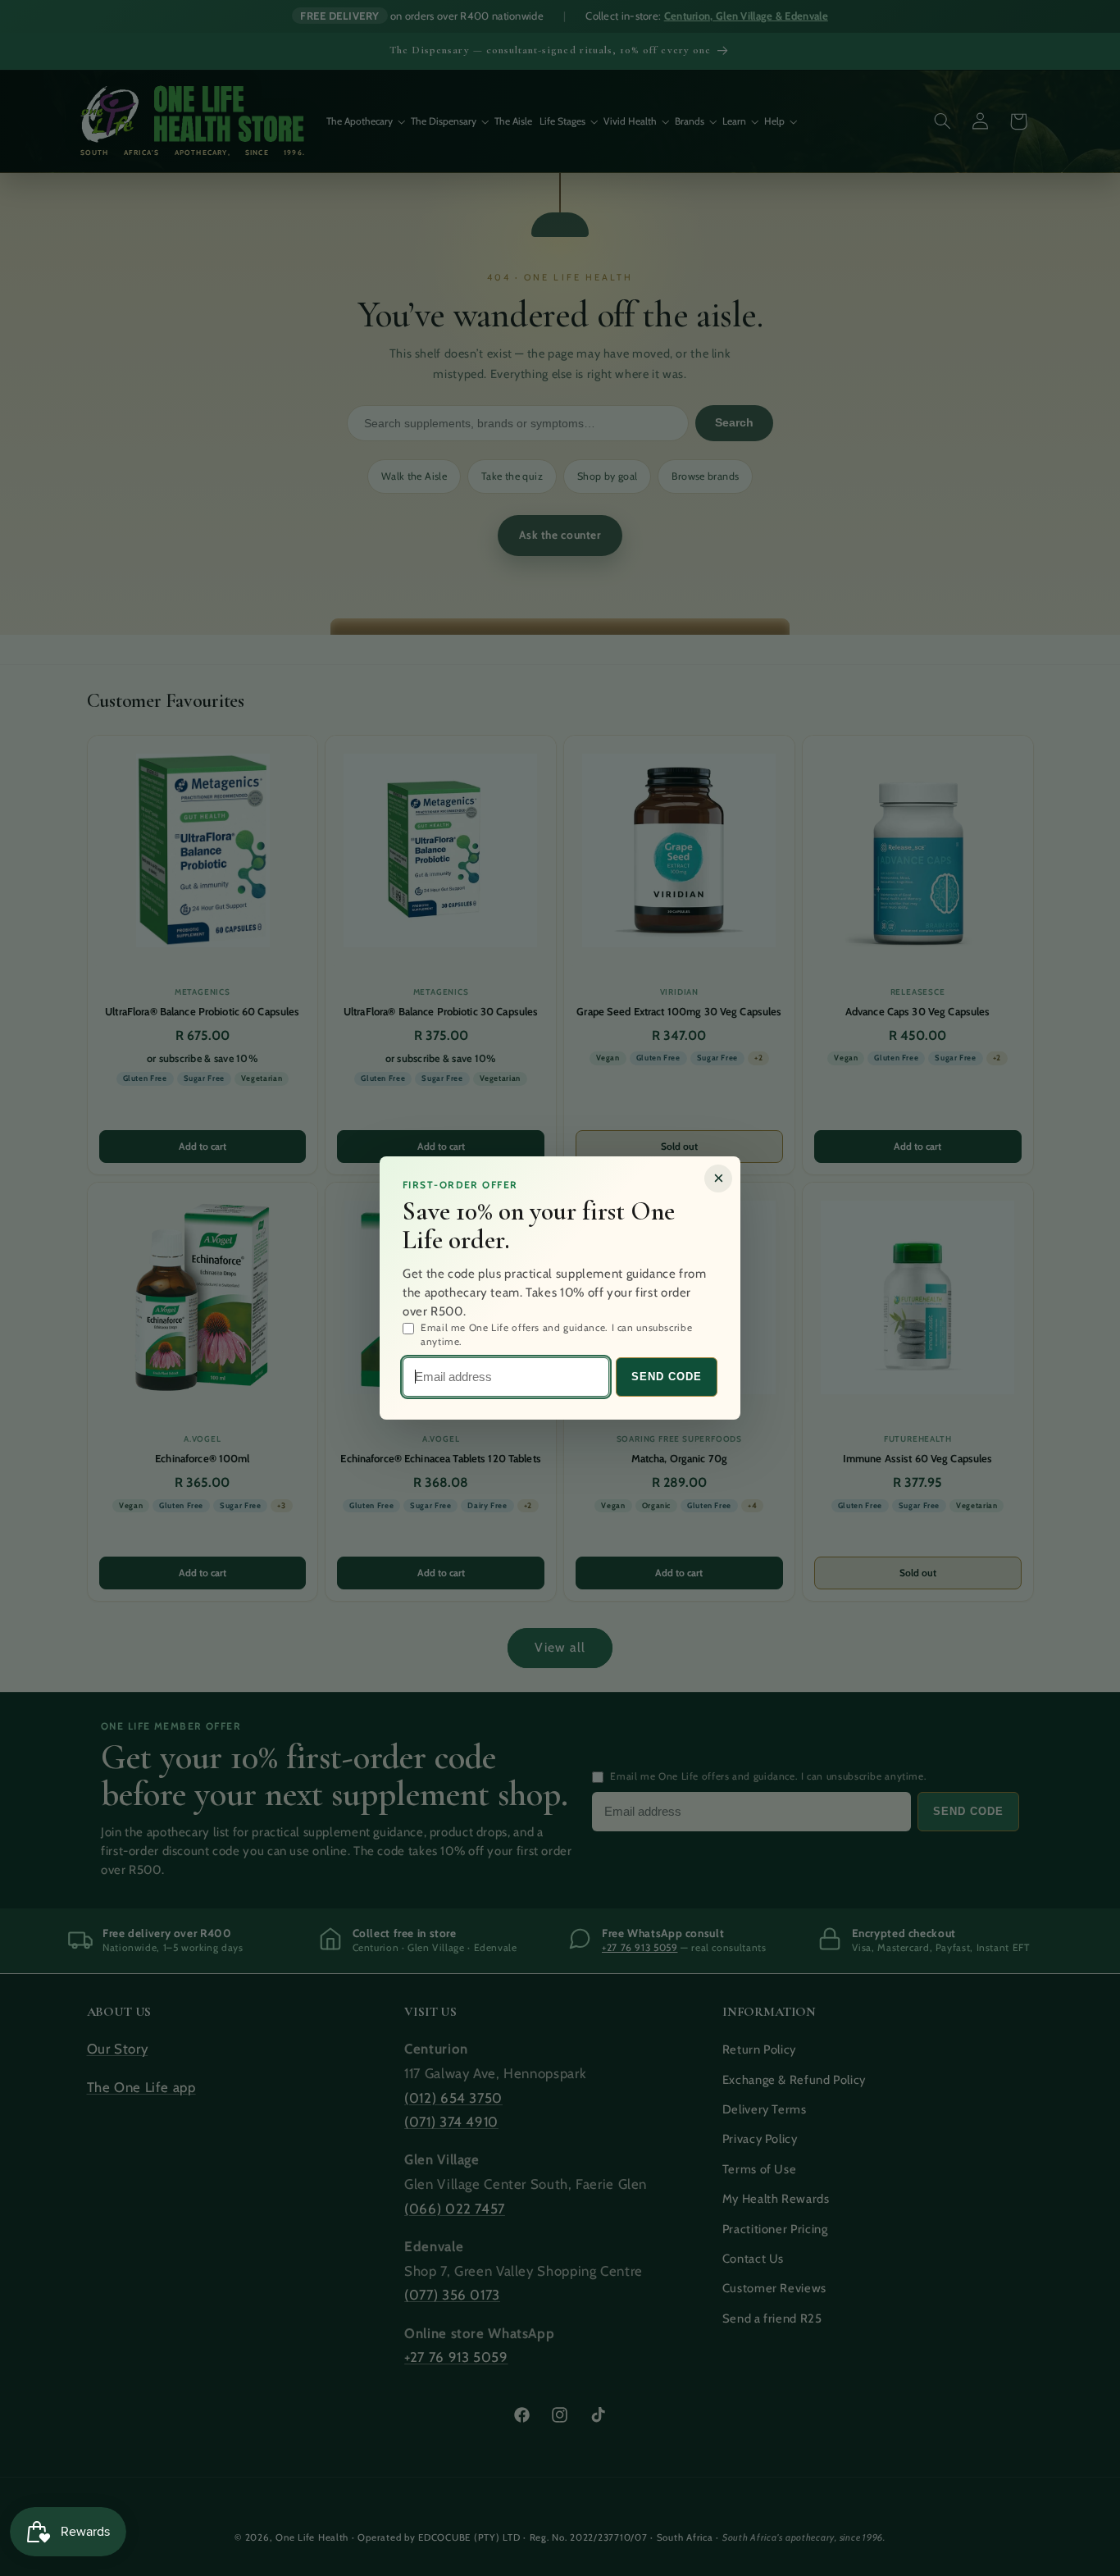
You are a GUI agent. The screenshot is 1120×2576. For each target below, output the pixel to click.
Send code (667, 1377)
